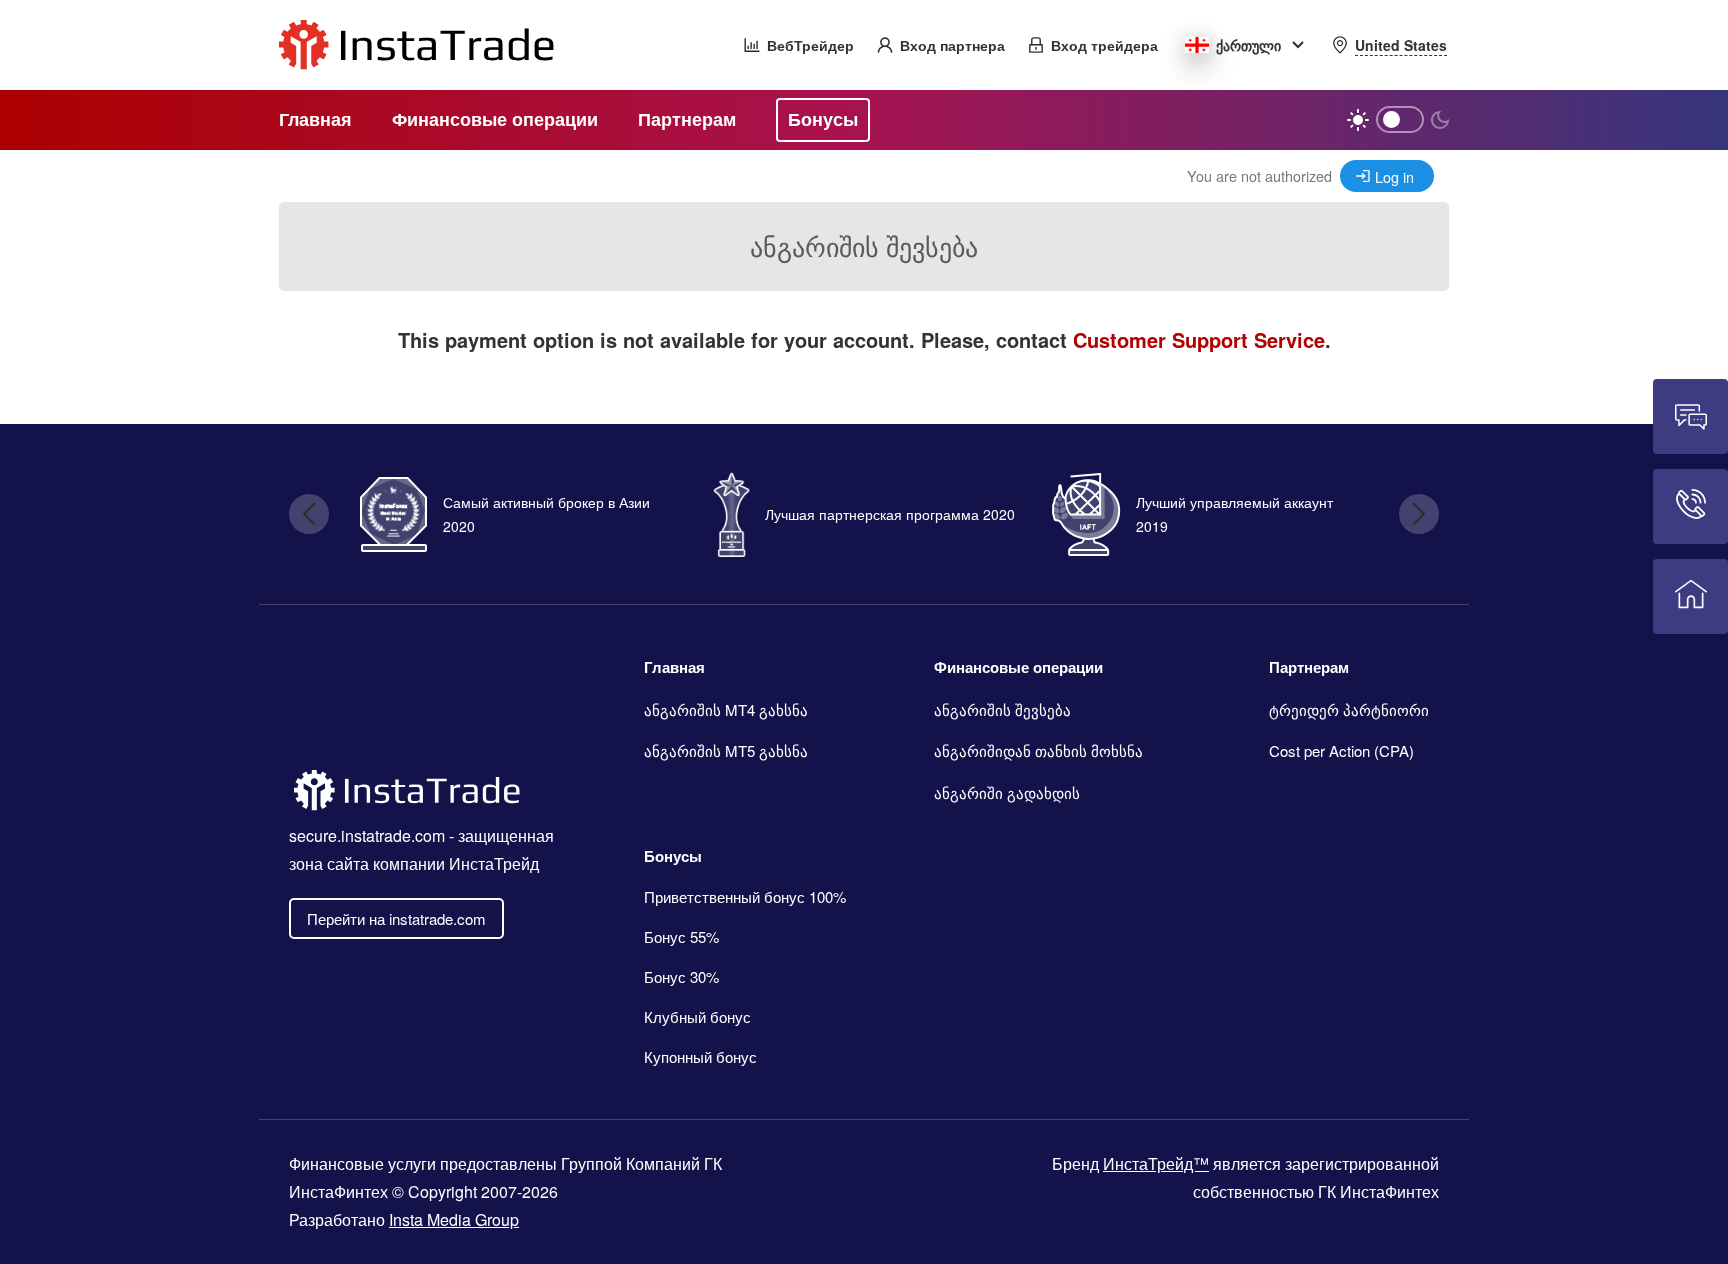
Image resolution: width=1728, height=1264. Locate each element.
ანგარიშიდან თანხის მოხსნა (1038, 750)
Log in (1394, 176)
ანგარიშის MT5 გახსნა (726, 750)
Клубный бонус (697, 1016)
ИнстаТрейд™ (1156, 1163)
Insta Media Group (454, 1219)
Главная (674, 667)
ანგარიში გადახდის (1007, 792)
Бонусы (673, 856)
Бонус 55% (681, 936)
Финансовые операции (1018, 667)
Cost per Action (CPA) (1341, 750)
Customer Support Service (1199, 339)
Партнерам (1309, 667)
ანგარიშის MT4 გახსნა (726, 709)
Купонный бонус (700, 1056)
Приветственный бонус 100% (745, 896)
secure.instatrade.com (367, 835)
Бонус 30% (681, 976)
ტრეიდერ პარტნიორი (1349, 709)
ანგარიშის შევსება (1002, 709)
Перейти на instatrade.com (396, 918)
